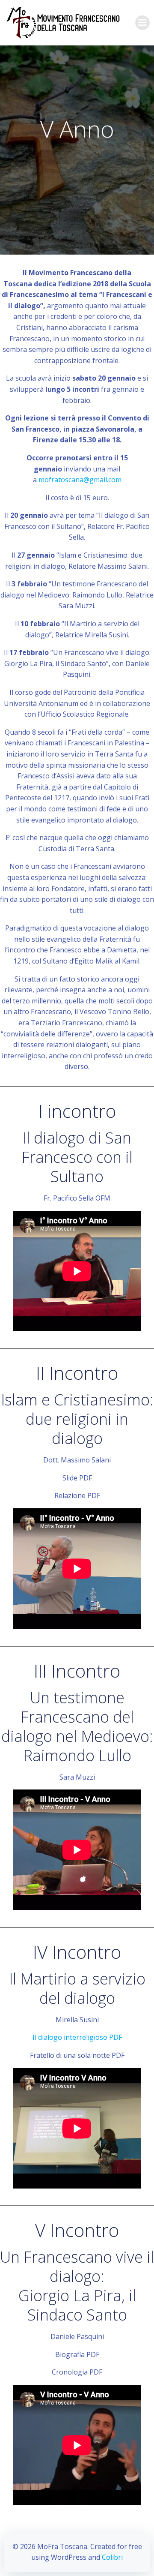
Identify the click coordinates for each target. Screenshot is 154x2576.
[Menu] (142, 23)
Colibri (112, 2557)
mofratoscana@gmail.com (80, 480)
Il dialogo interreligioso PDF (77, 2037)
